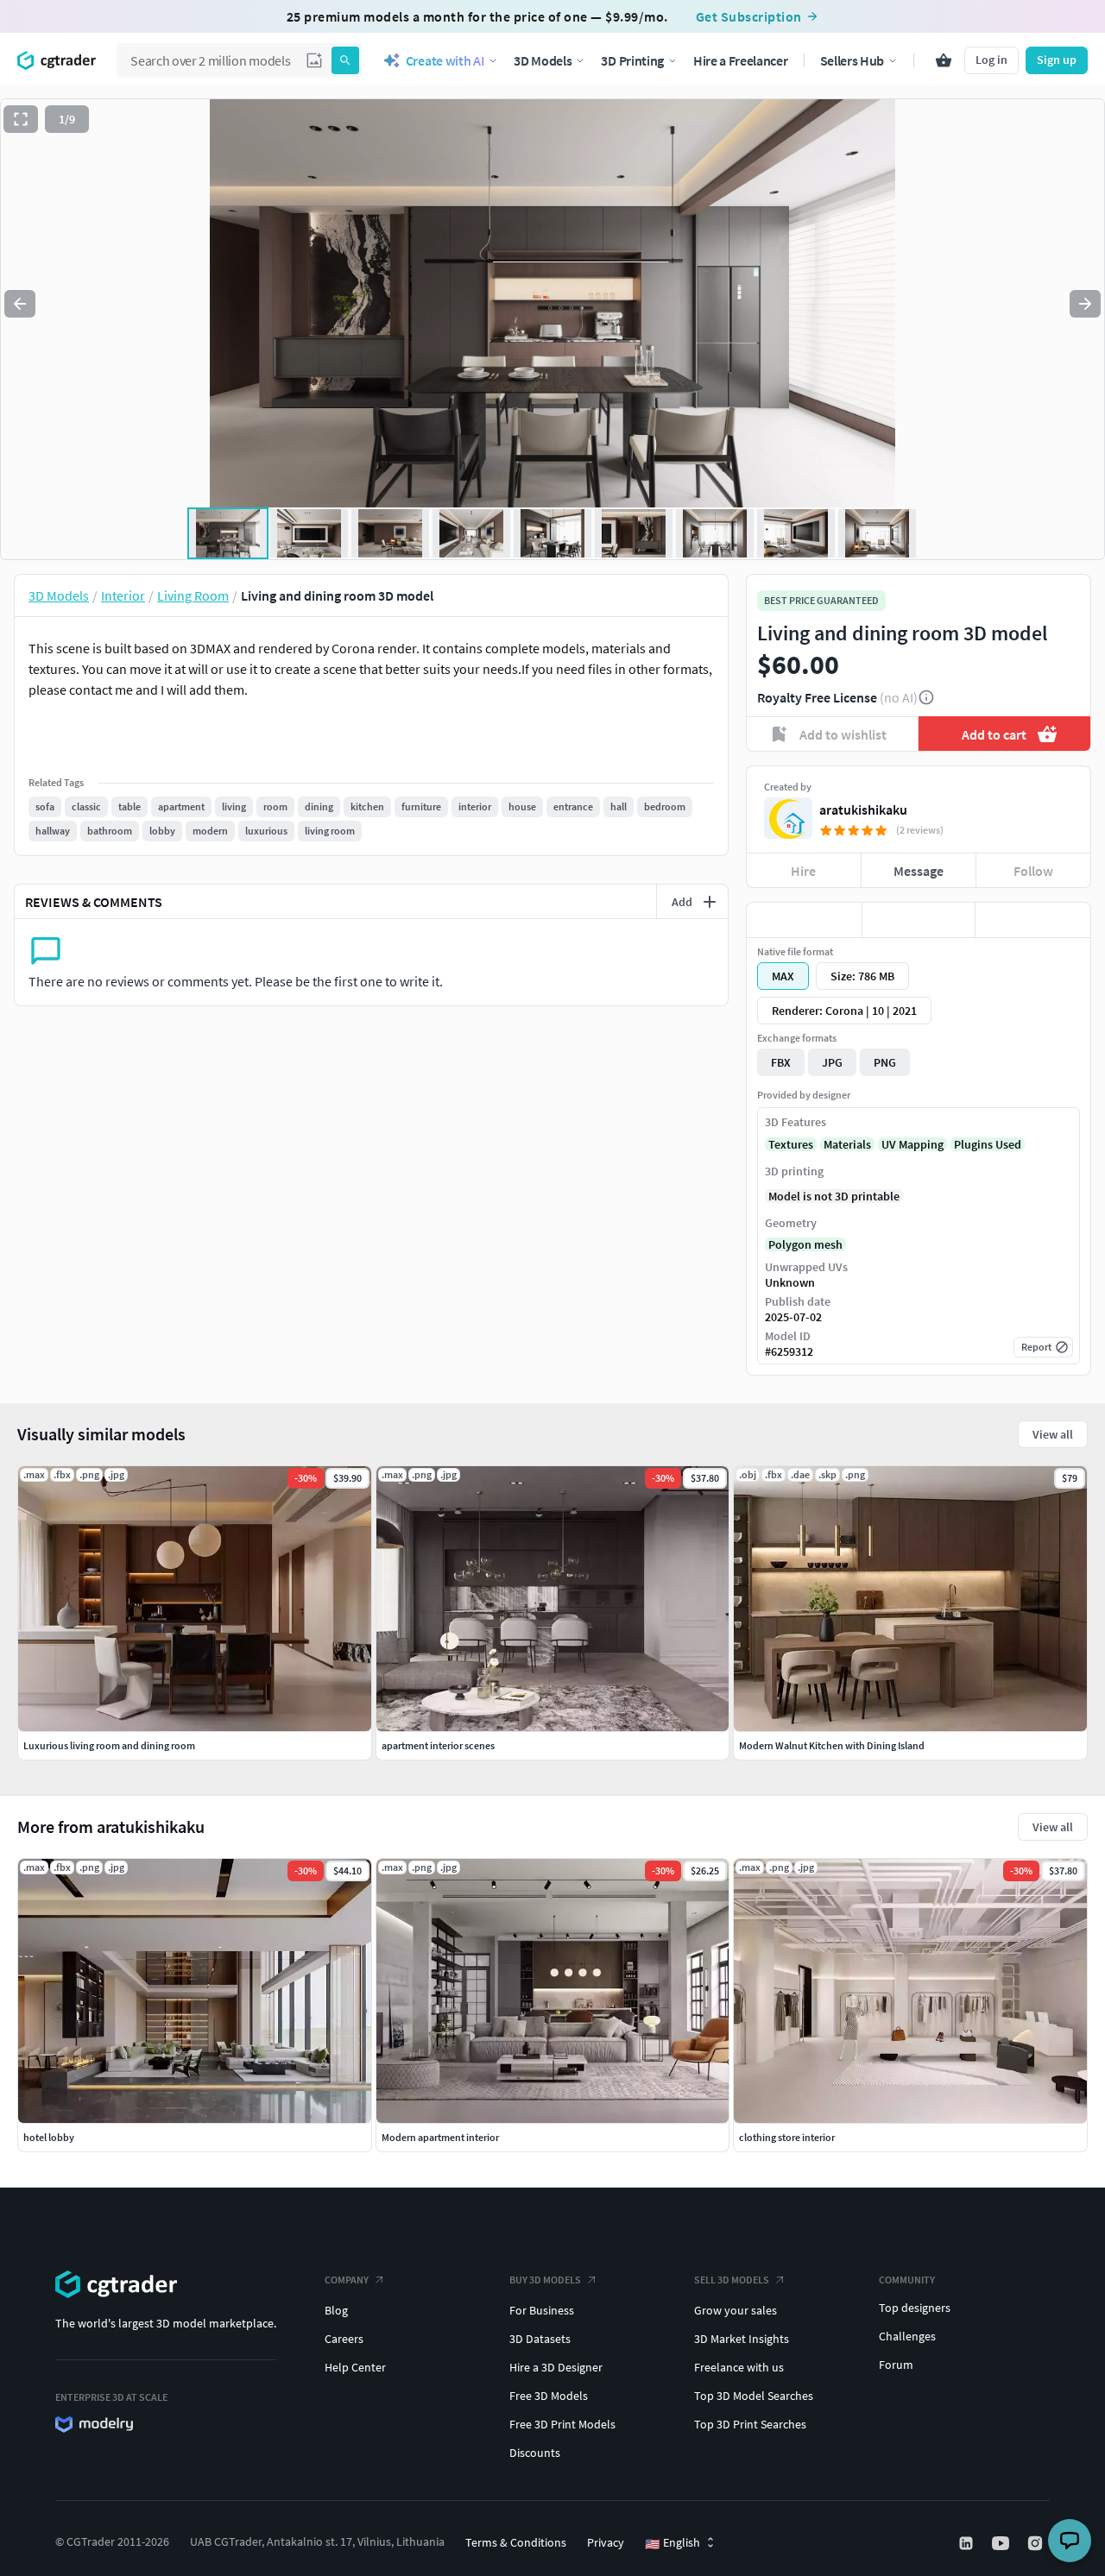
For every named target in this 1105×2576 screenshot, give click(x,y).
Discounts (535, 2453)
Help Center (355, 2367)
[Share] (1033, 920)
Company (347, 2280)
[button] (314, 60)
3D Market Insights (742, 2339)
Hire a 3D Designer (556, 2367)
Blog (336, 2310)
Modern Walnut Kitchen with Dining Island (832, 1745)
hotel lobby (49, 2137)
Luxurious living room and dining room (109, 1745)
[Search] (345, 60)
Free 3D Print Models (562, 2424)
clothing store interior (787, 2137)
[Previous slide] (20, 304)
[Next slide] (1085, 304)
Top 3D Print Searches (750, 2424)
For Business (542, 2310)
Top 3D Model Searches (754, 2396)
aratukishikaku (863, 809)
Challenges (907, 2336)
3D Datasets (540, 2339)
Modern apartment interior (440, 2137)
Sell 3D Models (732, 2280)
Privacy (606, 2542)
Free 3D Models (549, 2396)
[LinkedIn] (968, 2543)
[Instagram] (1037, 2543)
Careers (344, 2339)
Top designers (915, 2308)
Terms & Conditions (516, 2542)
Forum (896, 2365)
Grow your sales (736, 2310)
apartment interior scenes (438, 1745)
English (672, 2543)
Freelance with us (739, 2367)
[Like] (804, 920)
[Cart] (944, 60)
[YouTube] (1002, 2543)
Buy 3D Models (545, 2280)
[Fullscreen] (21, 119)
